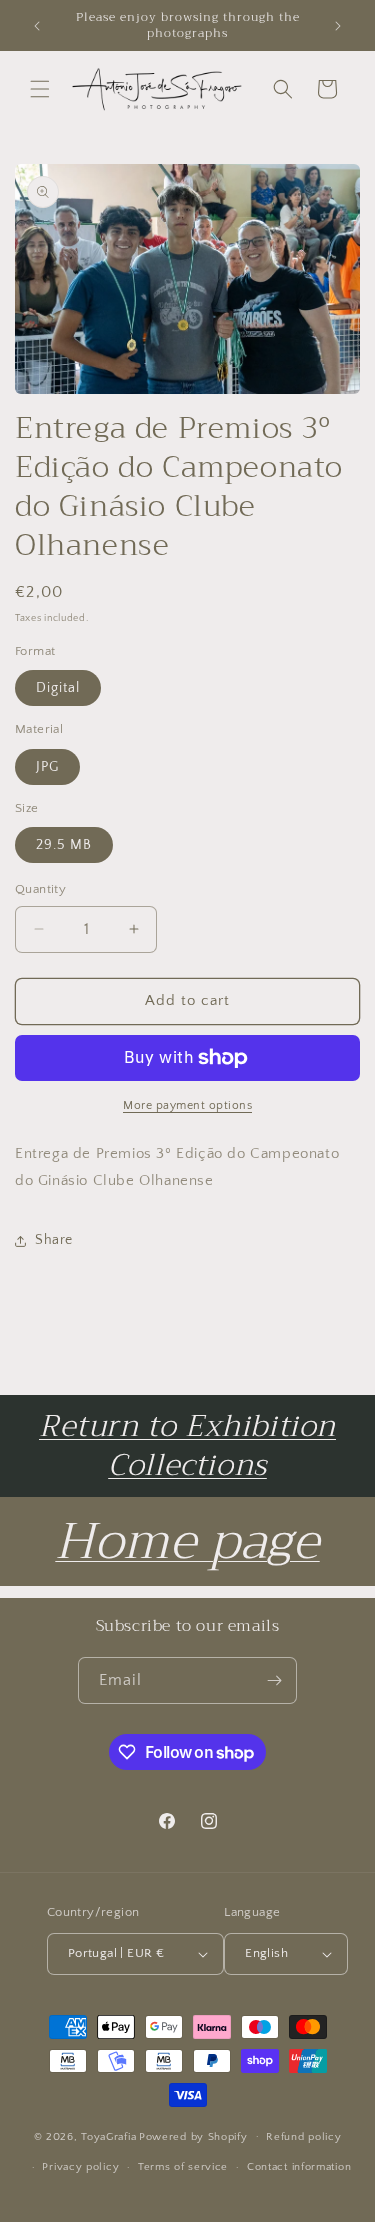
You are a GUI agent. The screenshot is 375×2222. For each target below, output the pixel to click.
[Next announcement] (338, 26)
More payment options (187, 1105)
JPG (47, 767)
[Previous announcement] (37, 26)
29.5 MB (64, 845)
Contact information (299, 2167)
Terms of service (183, 2167)
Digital (58, 688)
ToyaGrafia (108, 2136)
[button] (40, 89)
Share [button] (54, 1240)
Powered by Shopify (193, 2136)
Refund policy (303, 2137)
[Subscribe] (274, 1680)
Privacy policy (80, 2167)
